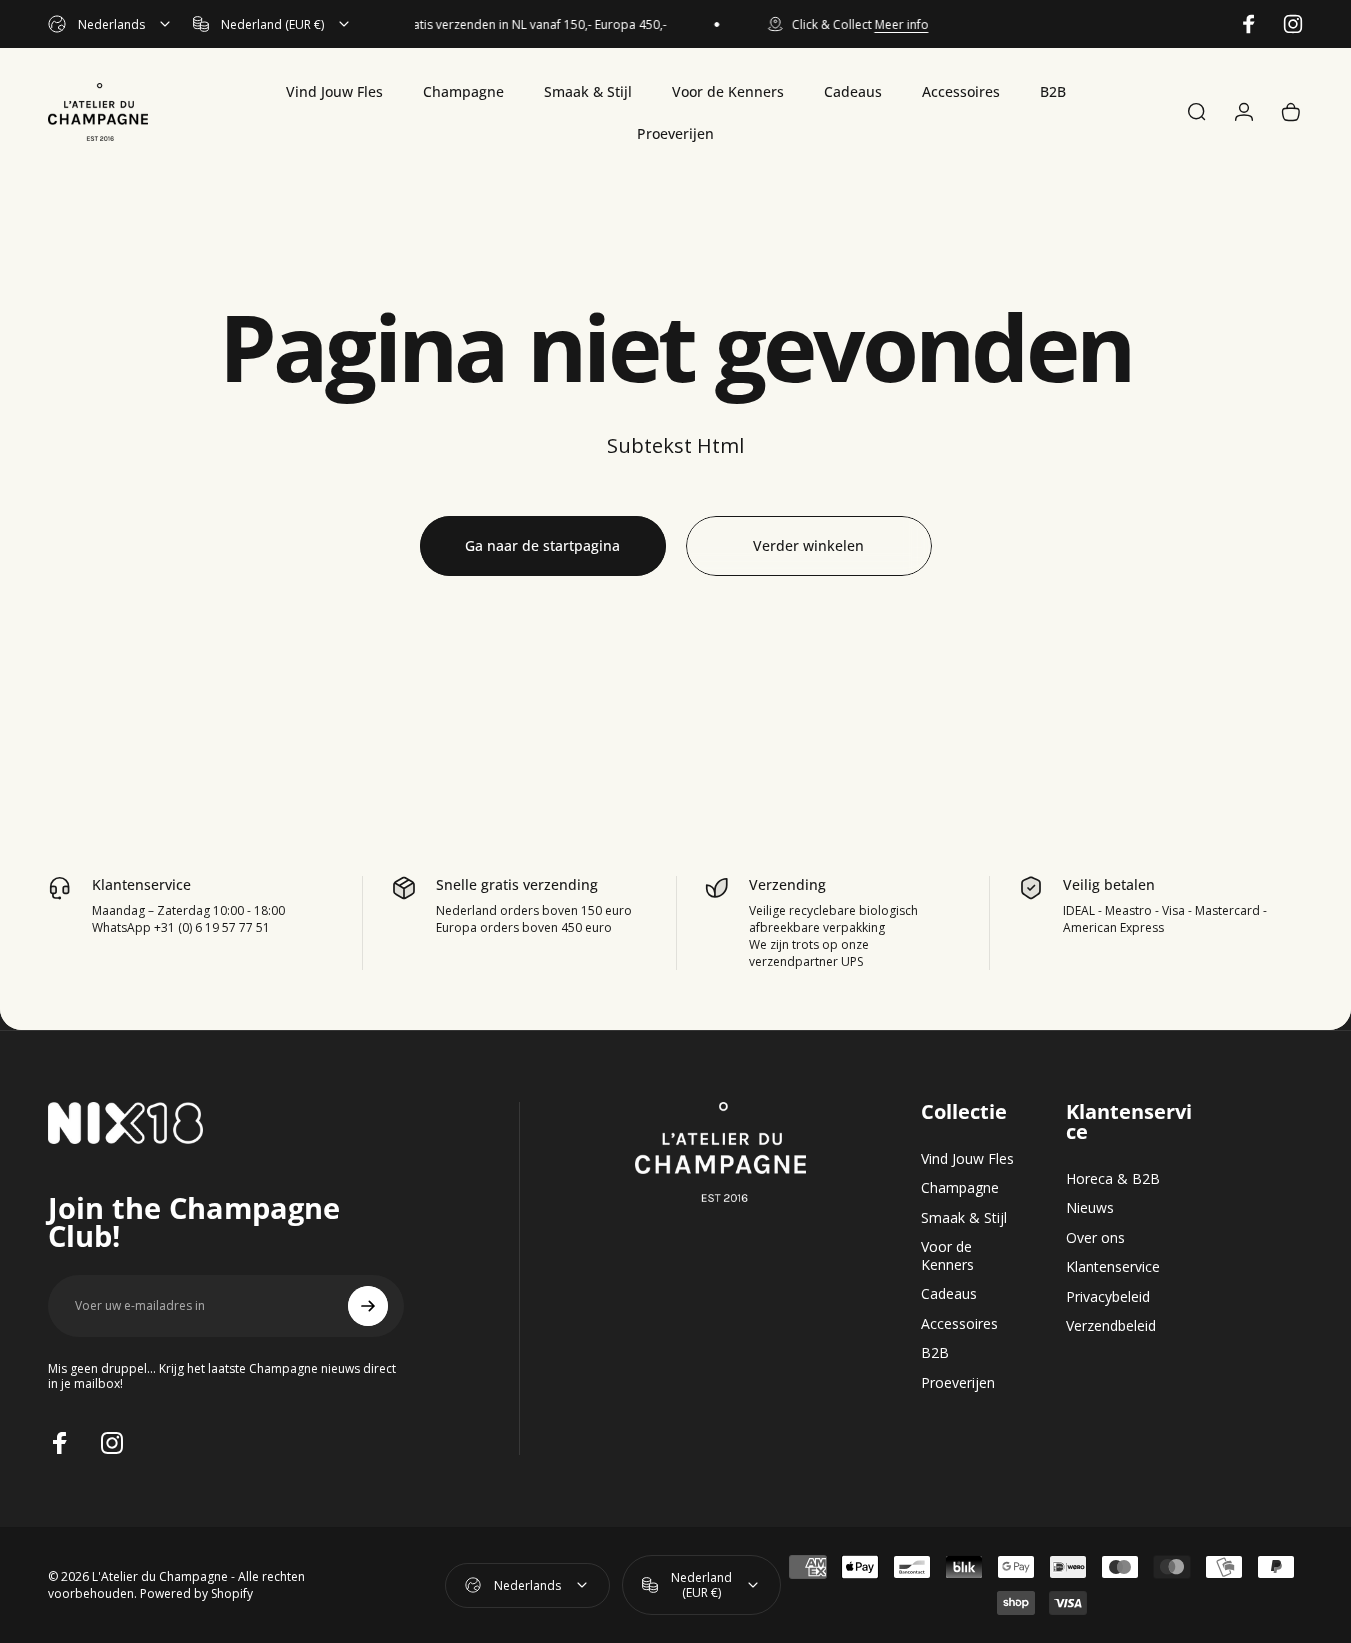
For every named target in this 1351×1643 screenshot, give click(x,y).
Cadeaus (949, 1294)
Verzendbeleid (1111, 1326)
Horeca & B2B (1113, 1179)
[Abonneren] (368, 1306)
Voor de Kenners (947, 1255)
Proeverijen (958, 1383)
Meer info (892, 24)
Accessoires (959, 1324)
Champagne (960, 1188)
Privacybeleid (1108, 1297)
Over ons (1095, 1238)
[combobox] (110, 24)
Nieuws (1090, 1208)
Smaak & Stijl (964, 1218)
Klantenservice (1113, 1267)
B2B (935, 1353)
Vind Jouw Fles (967, 1159)
